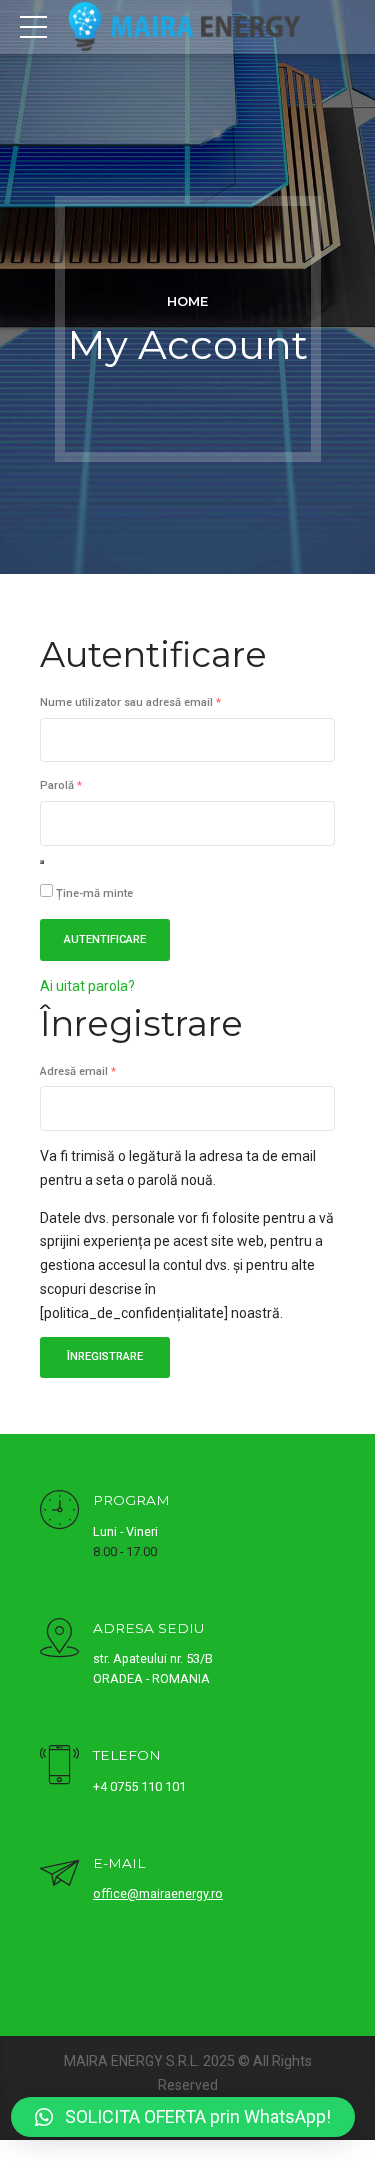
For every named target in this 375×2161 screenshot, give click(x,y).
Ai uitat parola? (87, 986)
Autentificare (105, 939)
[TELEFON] (59, 1767)
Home (187, 301)
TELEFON (127, 1755)
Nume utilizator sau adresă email (159, 702)
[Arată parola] (42, 862)
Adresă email (106, 1071)
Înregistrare (105, 1356)
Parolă (89, 785)
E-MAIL (119, 1863)
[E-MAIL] (59, 1875)
